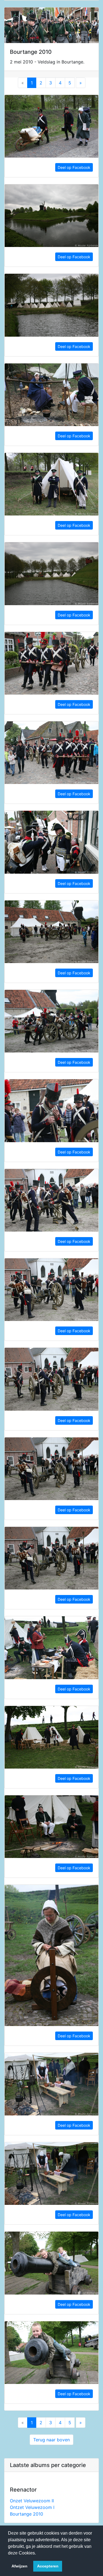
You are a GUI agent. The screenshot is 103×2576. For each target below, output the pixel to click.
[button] (38, 2553)
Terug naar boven (51, 2440)
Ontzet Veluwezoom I (32, 2507)
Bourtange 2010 (27, 2514)
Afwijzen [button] (20, 2566)
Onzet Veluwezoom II (32, 2501)
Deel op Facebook (74, 167)
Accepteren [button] (48, 2566)
